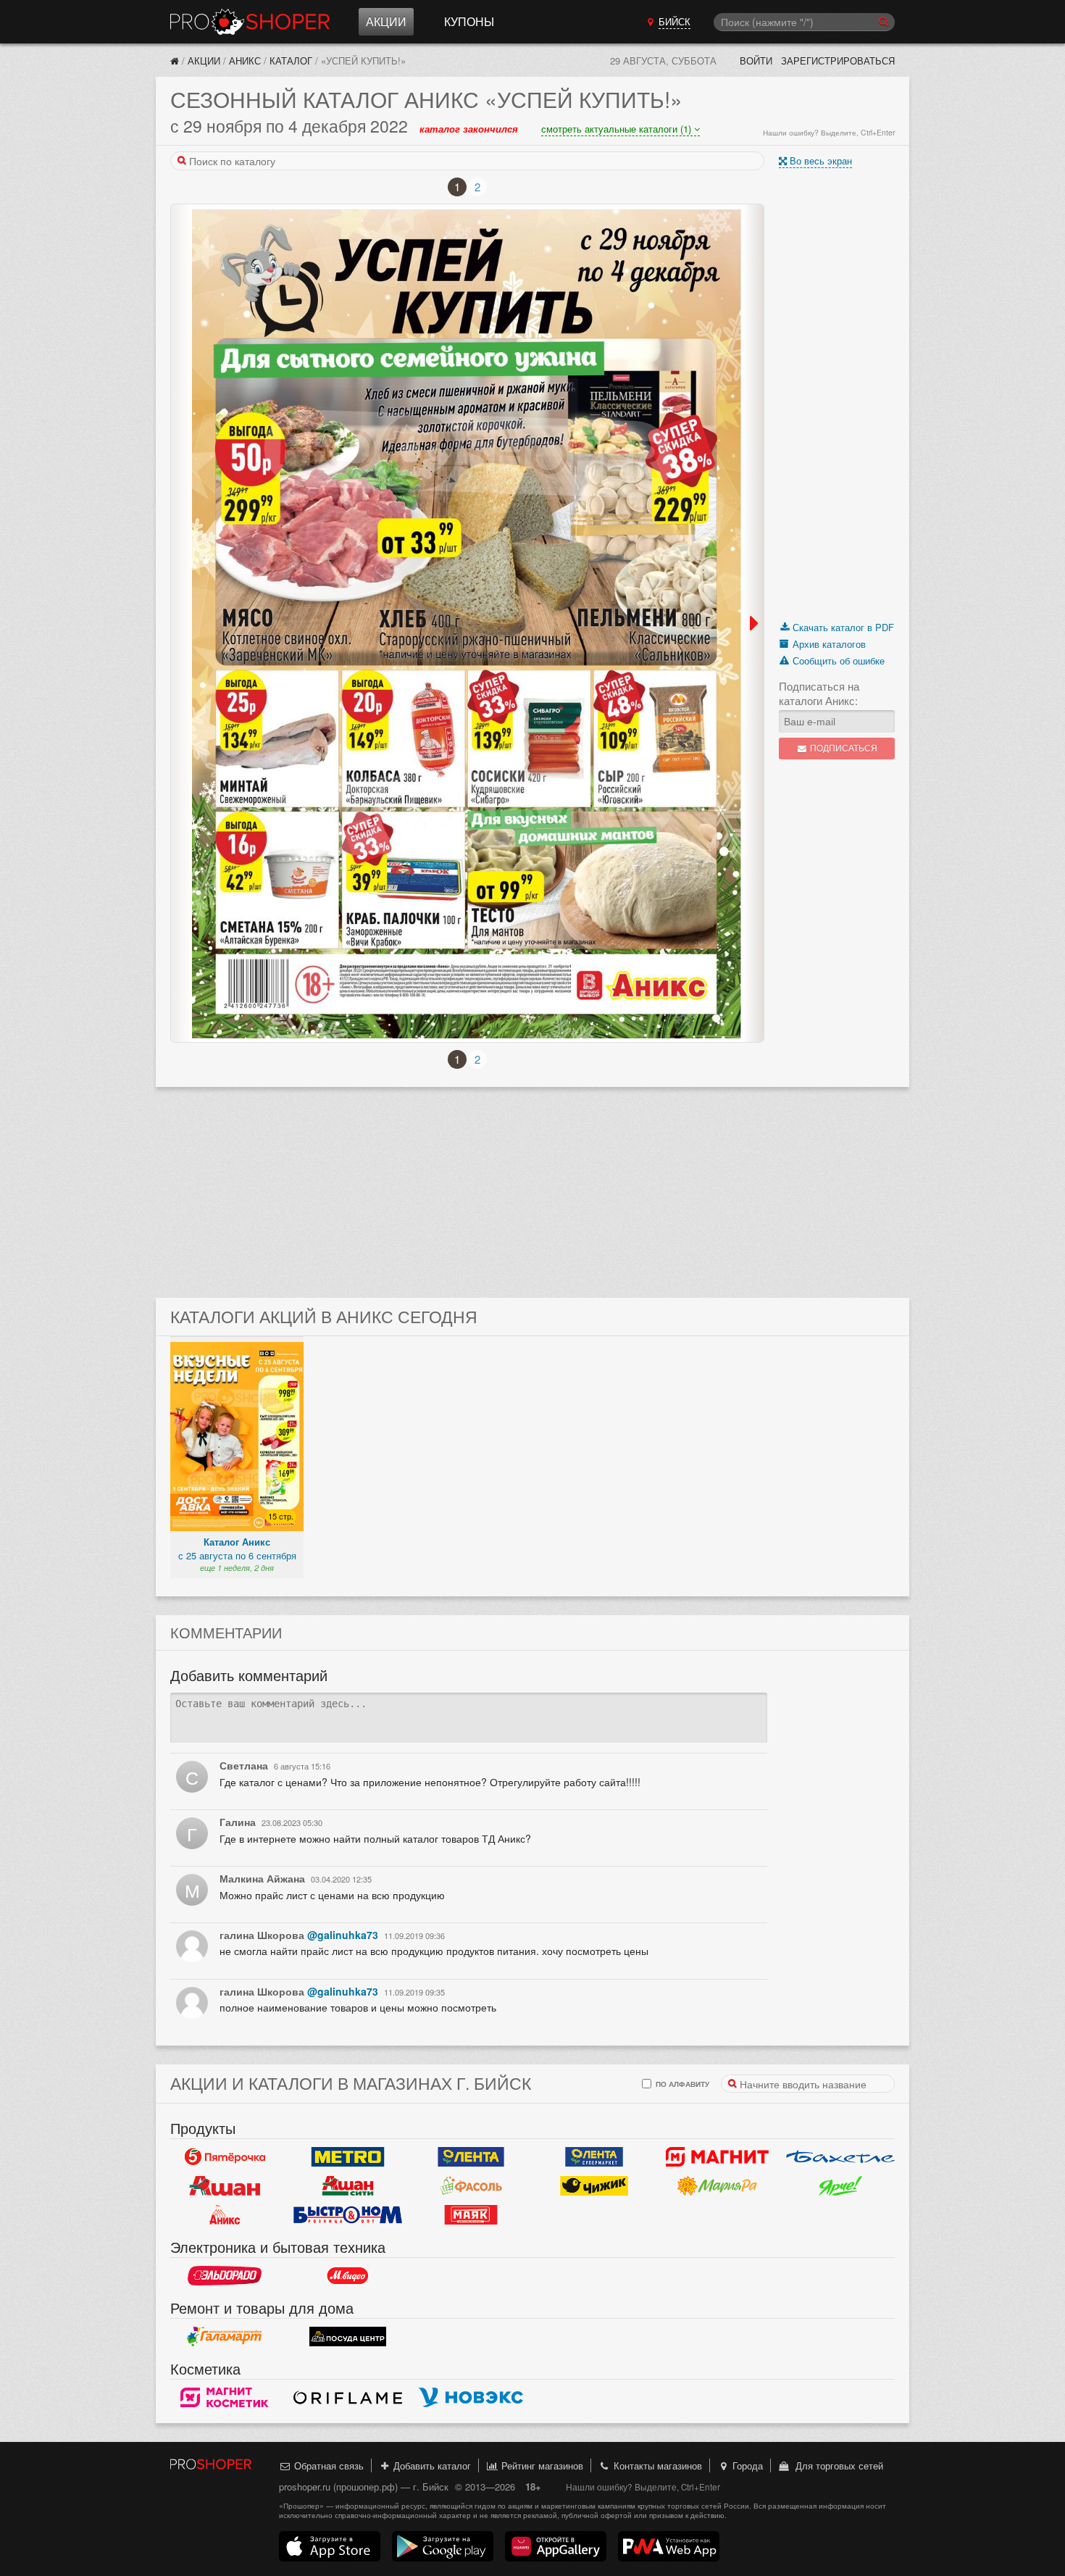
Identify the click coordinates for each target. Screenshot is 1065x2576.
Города (746, 2465)
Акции (386, 21)
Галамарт (225, 2337)
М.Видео (348, 2276)
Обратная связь (327, 2465)
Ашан (225, 2186)
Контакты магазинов (656, 2465)
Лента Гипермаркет (471, 2157)
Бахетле (840, 2157)
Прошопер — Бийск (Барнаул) (250, 22)
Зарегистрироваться (838, 61)
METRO (348, 2157)
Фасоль (471, 2186)
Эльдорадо (225, 2276)
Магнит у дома (717, 2157)
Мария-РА (717, 2186)
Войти (756, 61)
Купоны (469, 21)
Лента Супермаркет (594, 2157)
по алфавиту (681, 2084)
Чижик (594, 2186)
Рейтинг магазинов (541, 2465)
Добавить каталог (431, 2465)
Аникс (245, 61)
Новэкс (471, 2398)
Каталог (291, 61)
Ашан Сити (348, 2186)
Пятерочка (225, 2157)
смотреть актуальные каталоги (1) (618, 129)
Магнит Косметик (225, 2398)
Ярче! (840, 2186)
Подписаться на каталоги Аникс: (819, 693)
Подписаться (843, 748)
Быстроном (348, 2215)
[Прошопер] (175, 61)
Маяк (471, 2215)
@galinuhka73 (343, 1935)
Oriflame (348, 2398)
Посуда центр (348, 2337)
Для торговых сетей (836, 2465)
